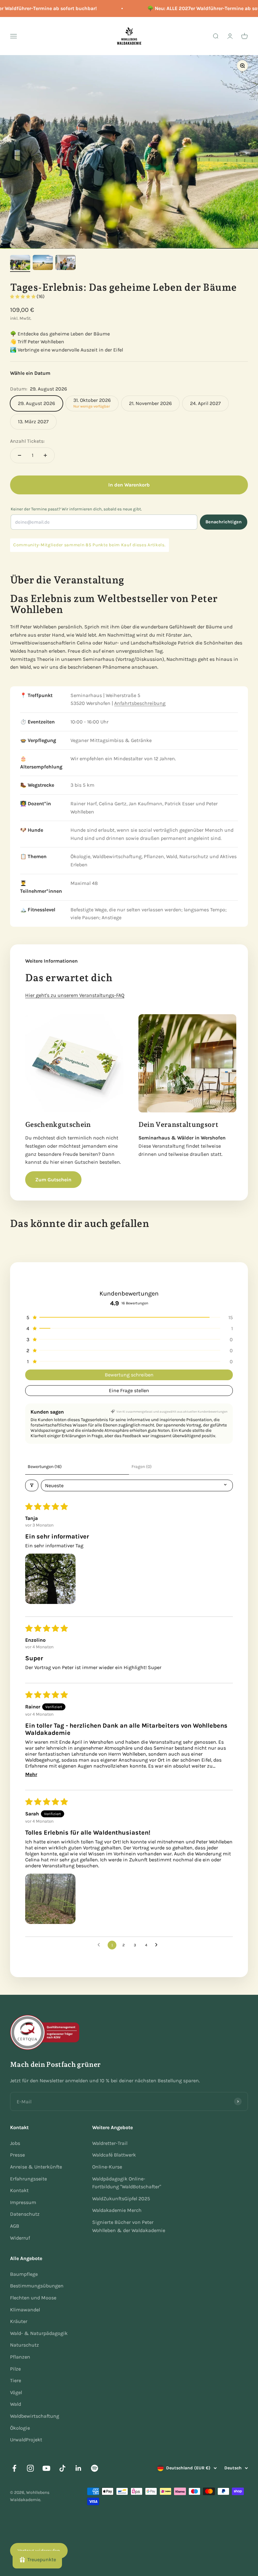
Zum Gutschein (53, 1180)
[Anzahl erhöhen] (45, 455)
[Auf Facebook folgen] (14, 2468)
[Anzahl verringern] (20, 455)
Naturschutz (25, 2345)
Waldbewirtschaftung (35, 2416)
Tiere (16, 2380)
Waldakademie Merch (117, 2210)
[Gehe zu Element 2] (43, 263)
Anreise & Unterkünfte (36, 2167)
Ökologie (20, 2428)
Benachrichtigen (224, 522)
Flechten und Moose (33, 2298)
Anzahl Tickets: (27, 441)
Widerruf (20, 2238)
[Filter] (32, 1485)
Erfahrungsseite (28, 2179)
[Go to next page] (158, 1945)
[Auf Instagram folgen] (30, 2468)
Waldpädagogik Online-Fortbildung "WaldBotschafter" (127, 2183)
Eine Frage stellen (129, 1390)
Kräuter (19, 2321)
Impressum (23, 2202)
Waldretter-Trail (110, 2143)
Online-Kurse (107, 2167)
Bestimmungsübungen (37, 2286)
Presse (17, 2155)
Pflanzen (20, 2357)
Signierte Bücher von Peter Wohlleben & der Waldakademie (129, 2226)
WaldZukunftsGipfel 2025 (121, 2199)
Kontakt (19, 2190)
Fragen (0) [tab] (142, 1467)
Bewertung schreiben (129, 1375)
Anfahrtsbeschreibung (140, 703)
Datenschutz (25, 2214)
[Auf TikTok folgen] (62, 2468)
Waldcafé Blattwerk (114, 2155)
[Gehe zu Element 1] (20, 263)
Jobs (15, 2143)
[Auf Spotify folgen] (95, 2468)
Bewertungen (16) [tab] (45, 1467)
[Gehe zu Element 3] (65, 263)
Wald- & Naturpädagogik (39, 2333)
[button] (23, 297)
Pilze (15, 2369)
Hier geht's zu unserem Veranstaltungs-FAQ (75, 995)
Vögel (16, 2392)
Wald (16, 2404)
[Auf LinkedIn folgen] (79, 2468)
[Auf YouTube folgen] (46, 2468)
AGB (15, 2226)
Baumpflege (24, 2274)
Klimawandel (25, 2310)
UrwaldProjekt (26, 2440)
